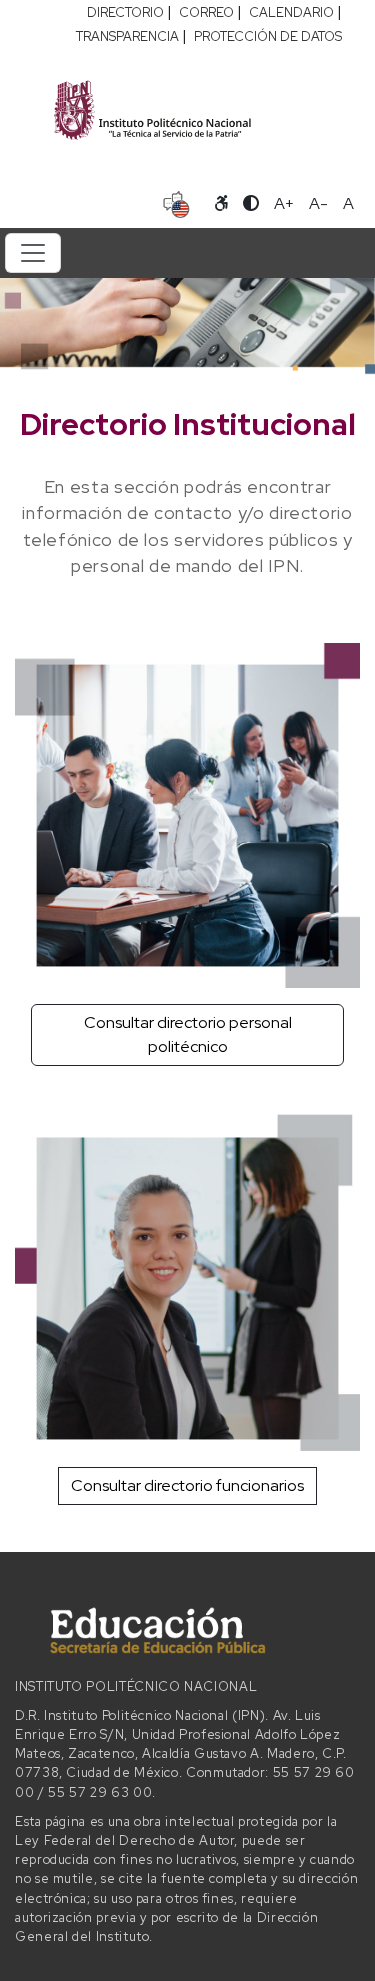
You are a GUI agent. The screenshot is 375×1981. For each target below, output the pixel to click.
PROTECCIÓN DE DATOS (268, 36)
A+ (284, 203)
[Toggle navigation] (33, 253)
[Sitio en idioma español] (176, 202)
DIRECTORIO (125, 12)
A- (318, 203)
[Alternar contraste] (251, 204)
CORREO (206, 12)
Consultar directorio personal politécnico (188, 1034)
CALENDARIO (291, 12)
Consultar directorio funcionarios (187, 1485)
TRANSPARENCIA (127, 36)
